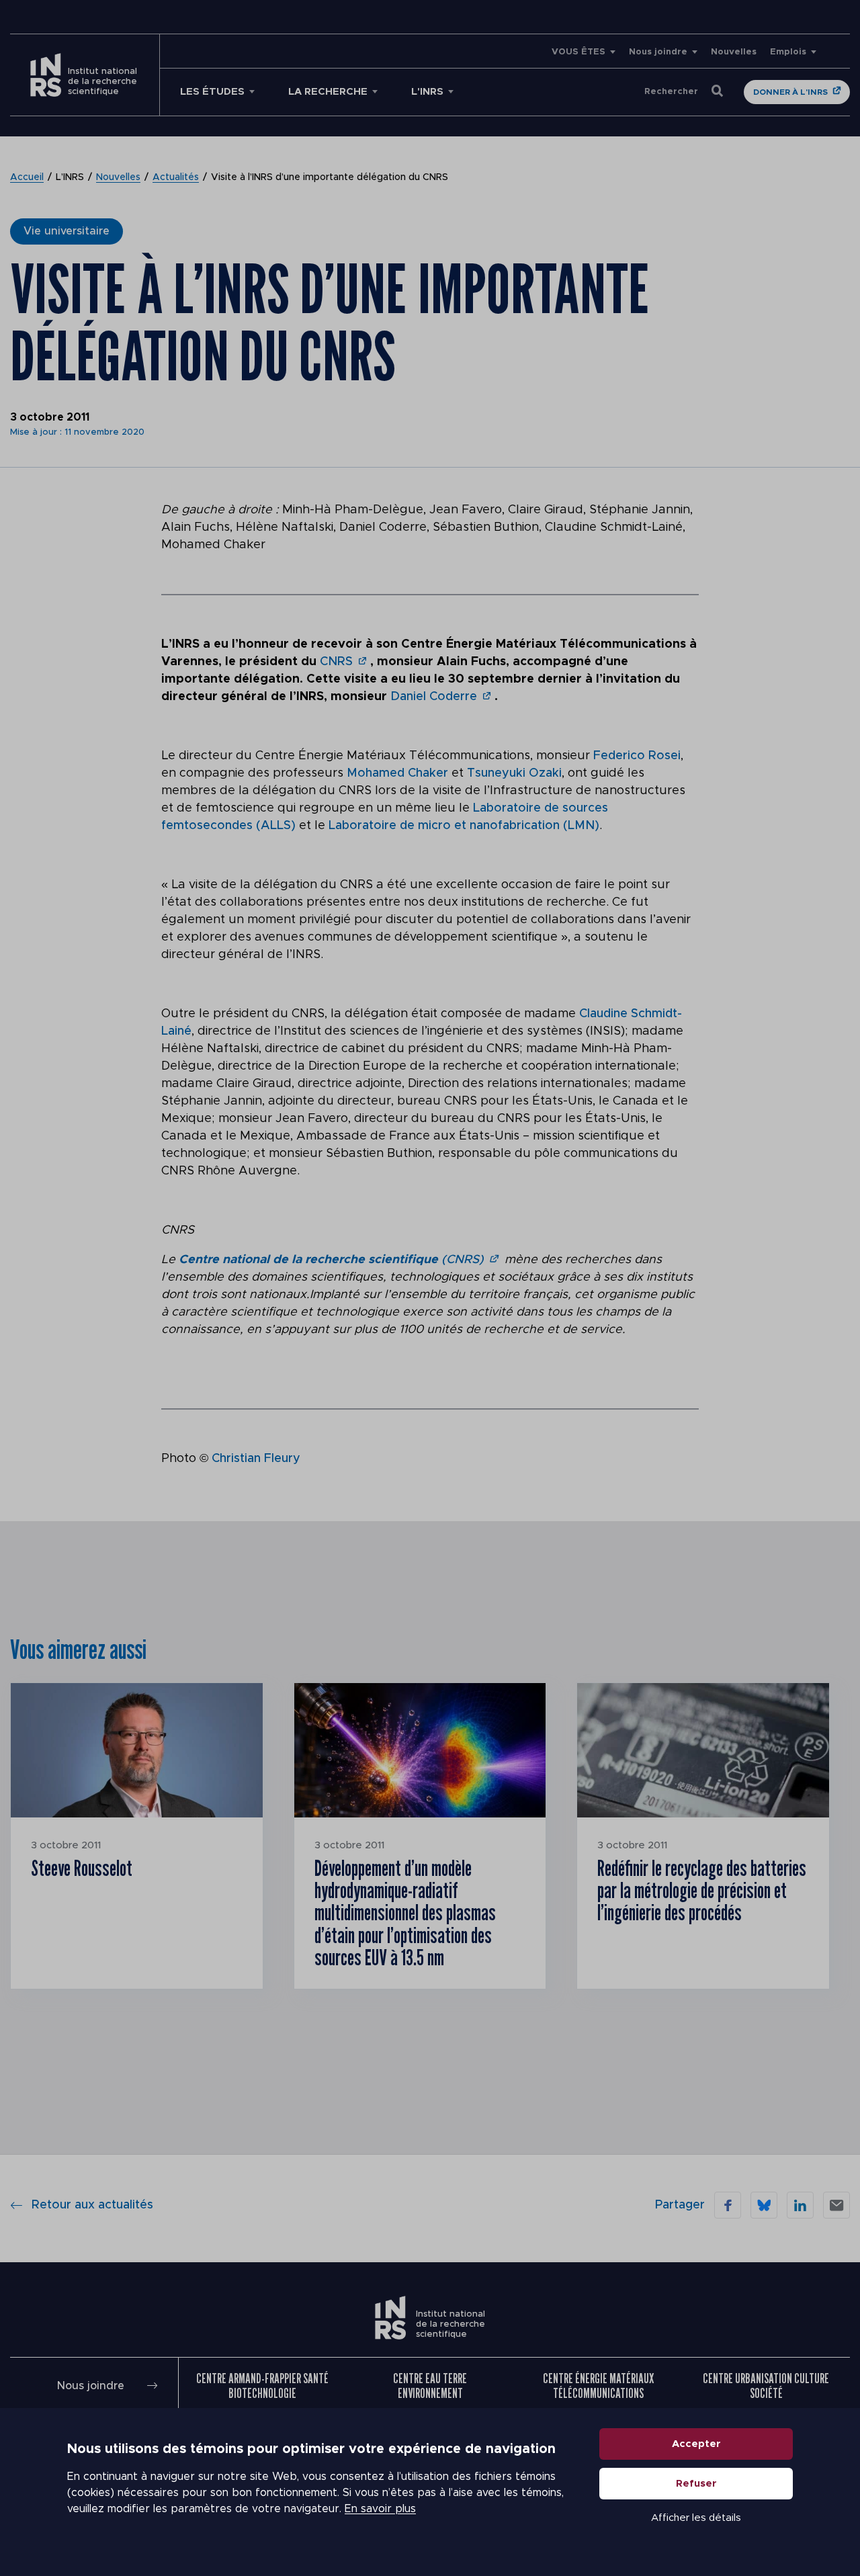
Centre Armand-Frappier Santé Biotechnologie (262, 2386)
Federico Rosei (637, 756)
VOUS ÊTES (578, 52)
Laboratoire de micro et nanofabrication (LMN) (464, 826)
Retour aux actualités (92, 2205)
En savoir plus (380, 2509)
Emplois (788, 52)
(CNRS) (331, 1260)
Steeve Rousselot (82, 1868)
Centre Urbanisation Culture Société (766, 2386)
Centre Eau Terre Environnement (430, 2386)
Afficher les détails (696, 2518)
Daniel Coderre (434, 697)
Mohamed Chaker (397, 773)
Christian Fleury (256, 1459)
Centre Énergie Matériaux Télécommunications (598, 2386)
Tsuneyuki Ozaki (514, 773)
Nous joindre (658, 52)
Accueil (27, 177)
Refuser (696, 2484)
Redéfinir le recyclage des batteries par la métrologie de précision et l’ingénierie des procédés (702, 1890)
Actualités (176, 177)
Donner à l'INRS (790, 92)
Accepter (696, 2444)
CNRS (336, 662)
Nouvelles (734, 52)
